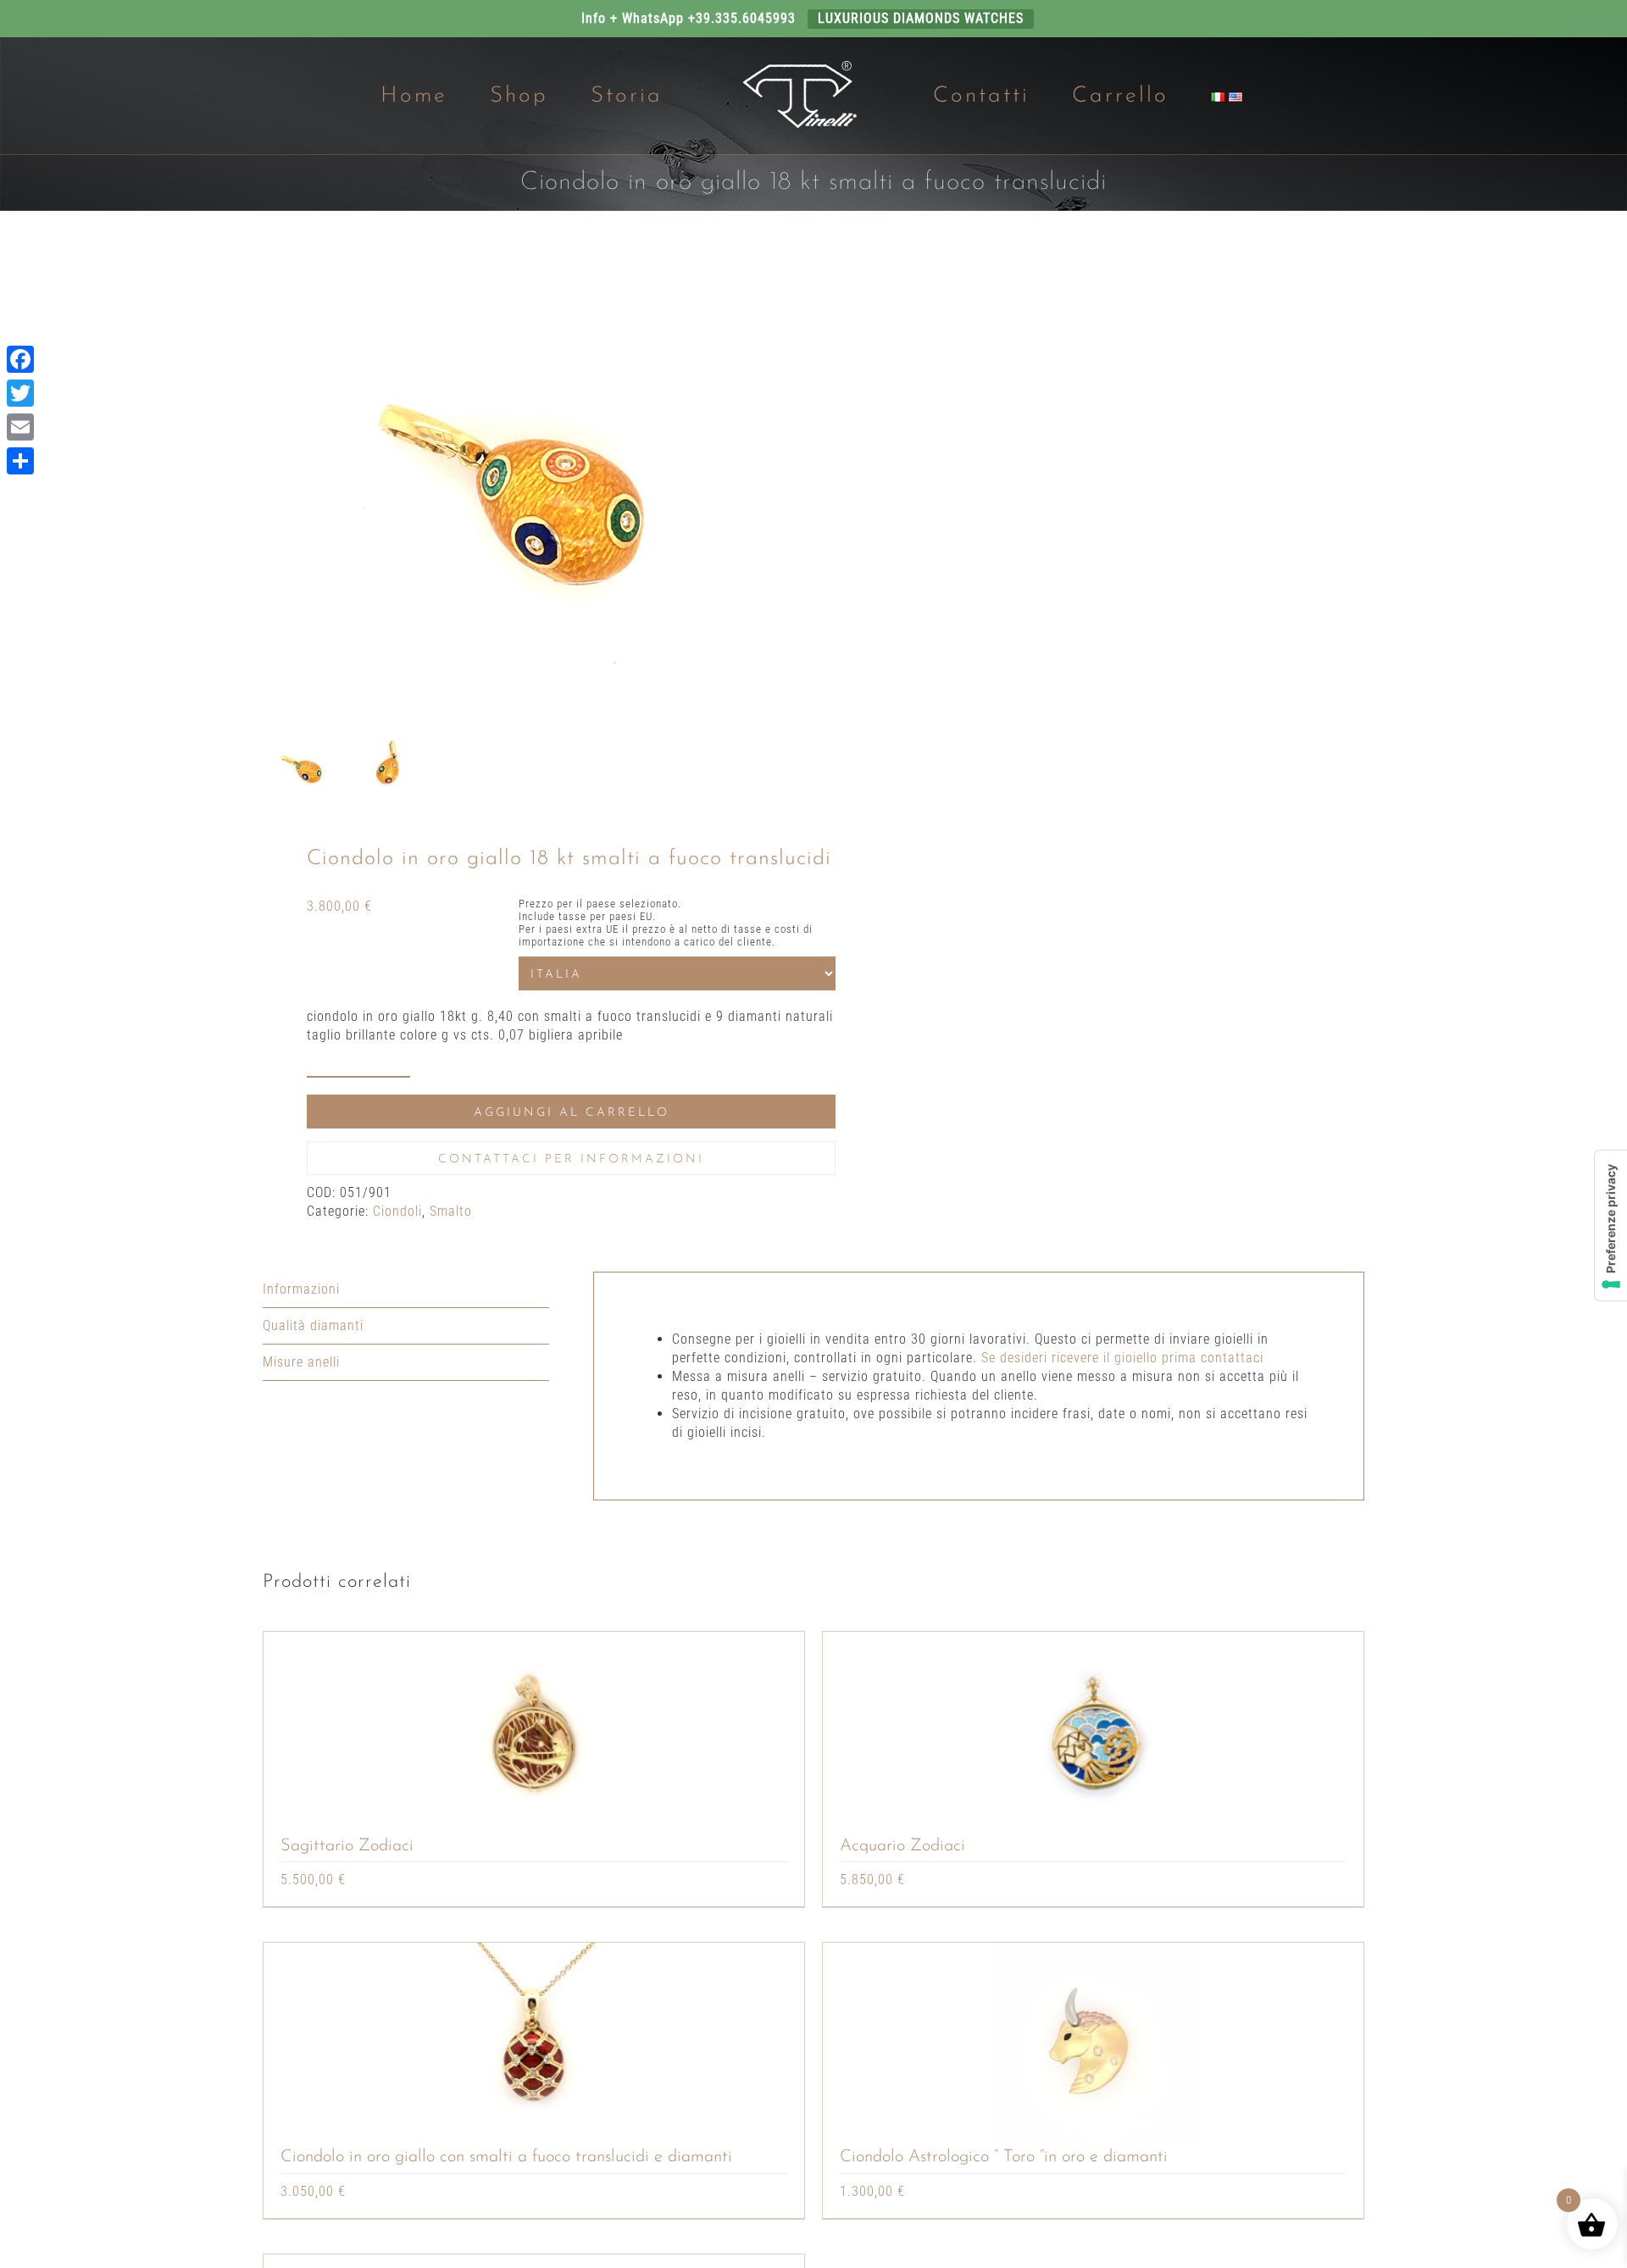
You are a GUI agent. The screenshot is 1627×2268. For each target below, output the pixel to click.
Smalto (451, 1211)
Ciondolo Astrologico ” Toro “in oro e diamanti (1004, 2157)
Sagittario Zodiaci (347, 1846)
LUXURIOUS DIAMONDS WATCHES (921, 18)
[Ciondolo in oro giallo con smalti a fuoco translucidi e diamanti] (534, 2044)
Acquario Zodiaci (902, 1846)
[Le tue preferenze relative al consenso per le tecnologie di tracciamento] (1611, 1225)
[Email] (20, 427)
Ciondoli (397, 1211)
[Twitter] (20, 393)
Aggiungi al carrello (572, 1113)
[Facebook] (20, 359)
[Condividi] (20, 461)
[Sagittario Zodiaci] (534, 1733)
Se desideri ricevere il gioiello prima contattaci (1122, 1358)
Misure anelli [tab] (301, 1362)
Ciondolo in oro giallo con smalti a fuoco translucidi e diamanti (506, 2157)
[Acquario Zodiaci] (1093, 1733)
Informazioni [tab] (301, 1289)
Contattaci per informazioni (571, 1159)
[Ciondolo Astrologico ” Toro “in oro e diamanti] (1093, 2044)
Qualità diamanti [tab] (313, 1325)
